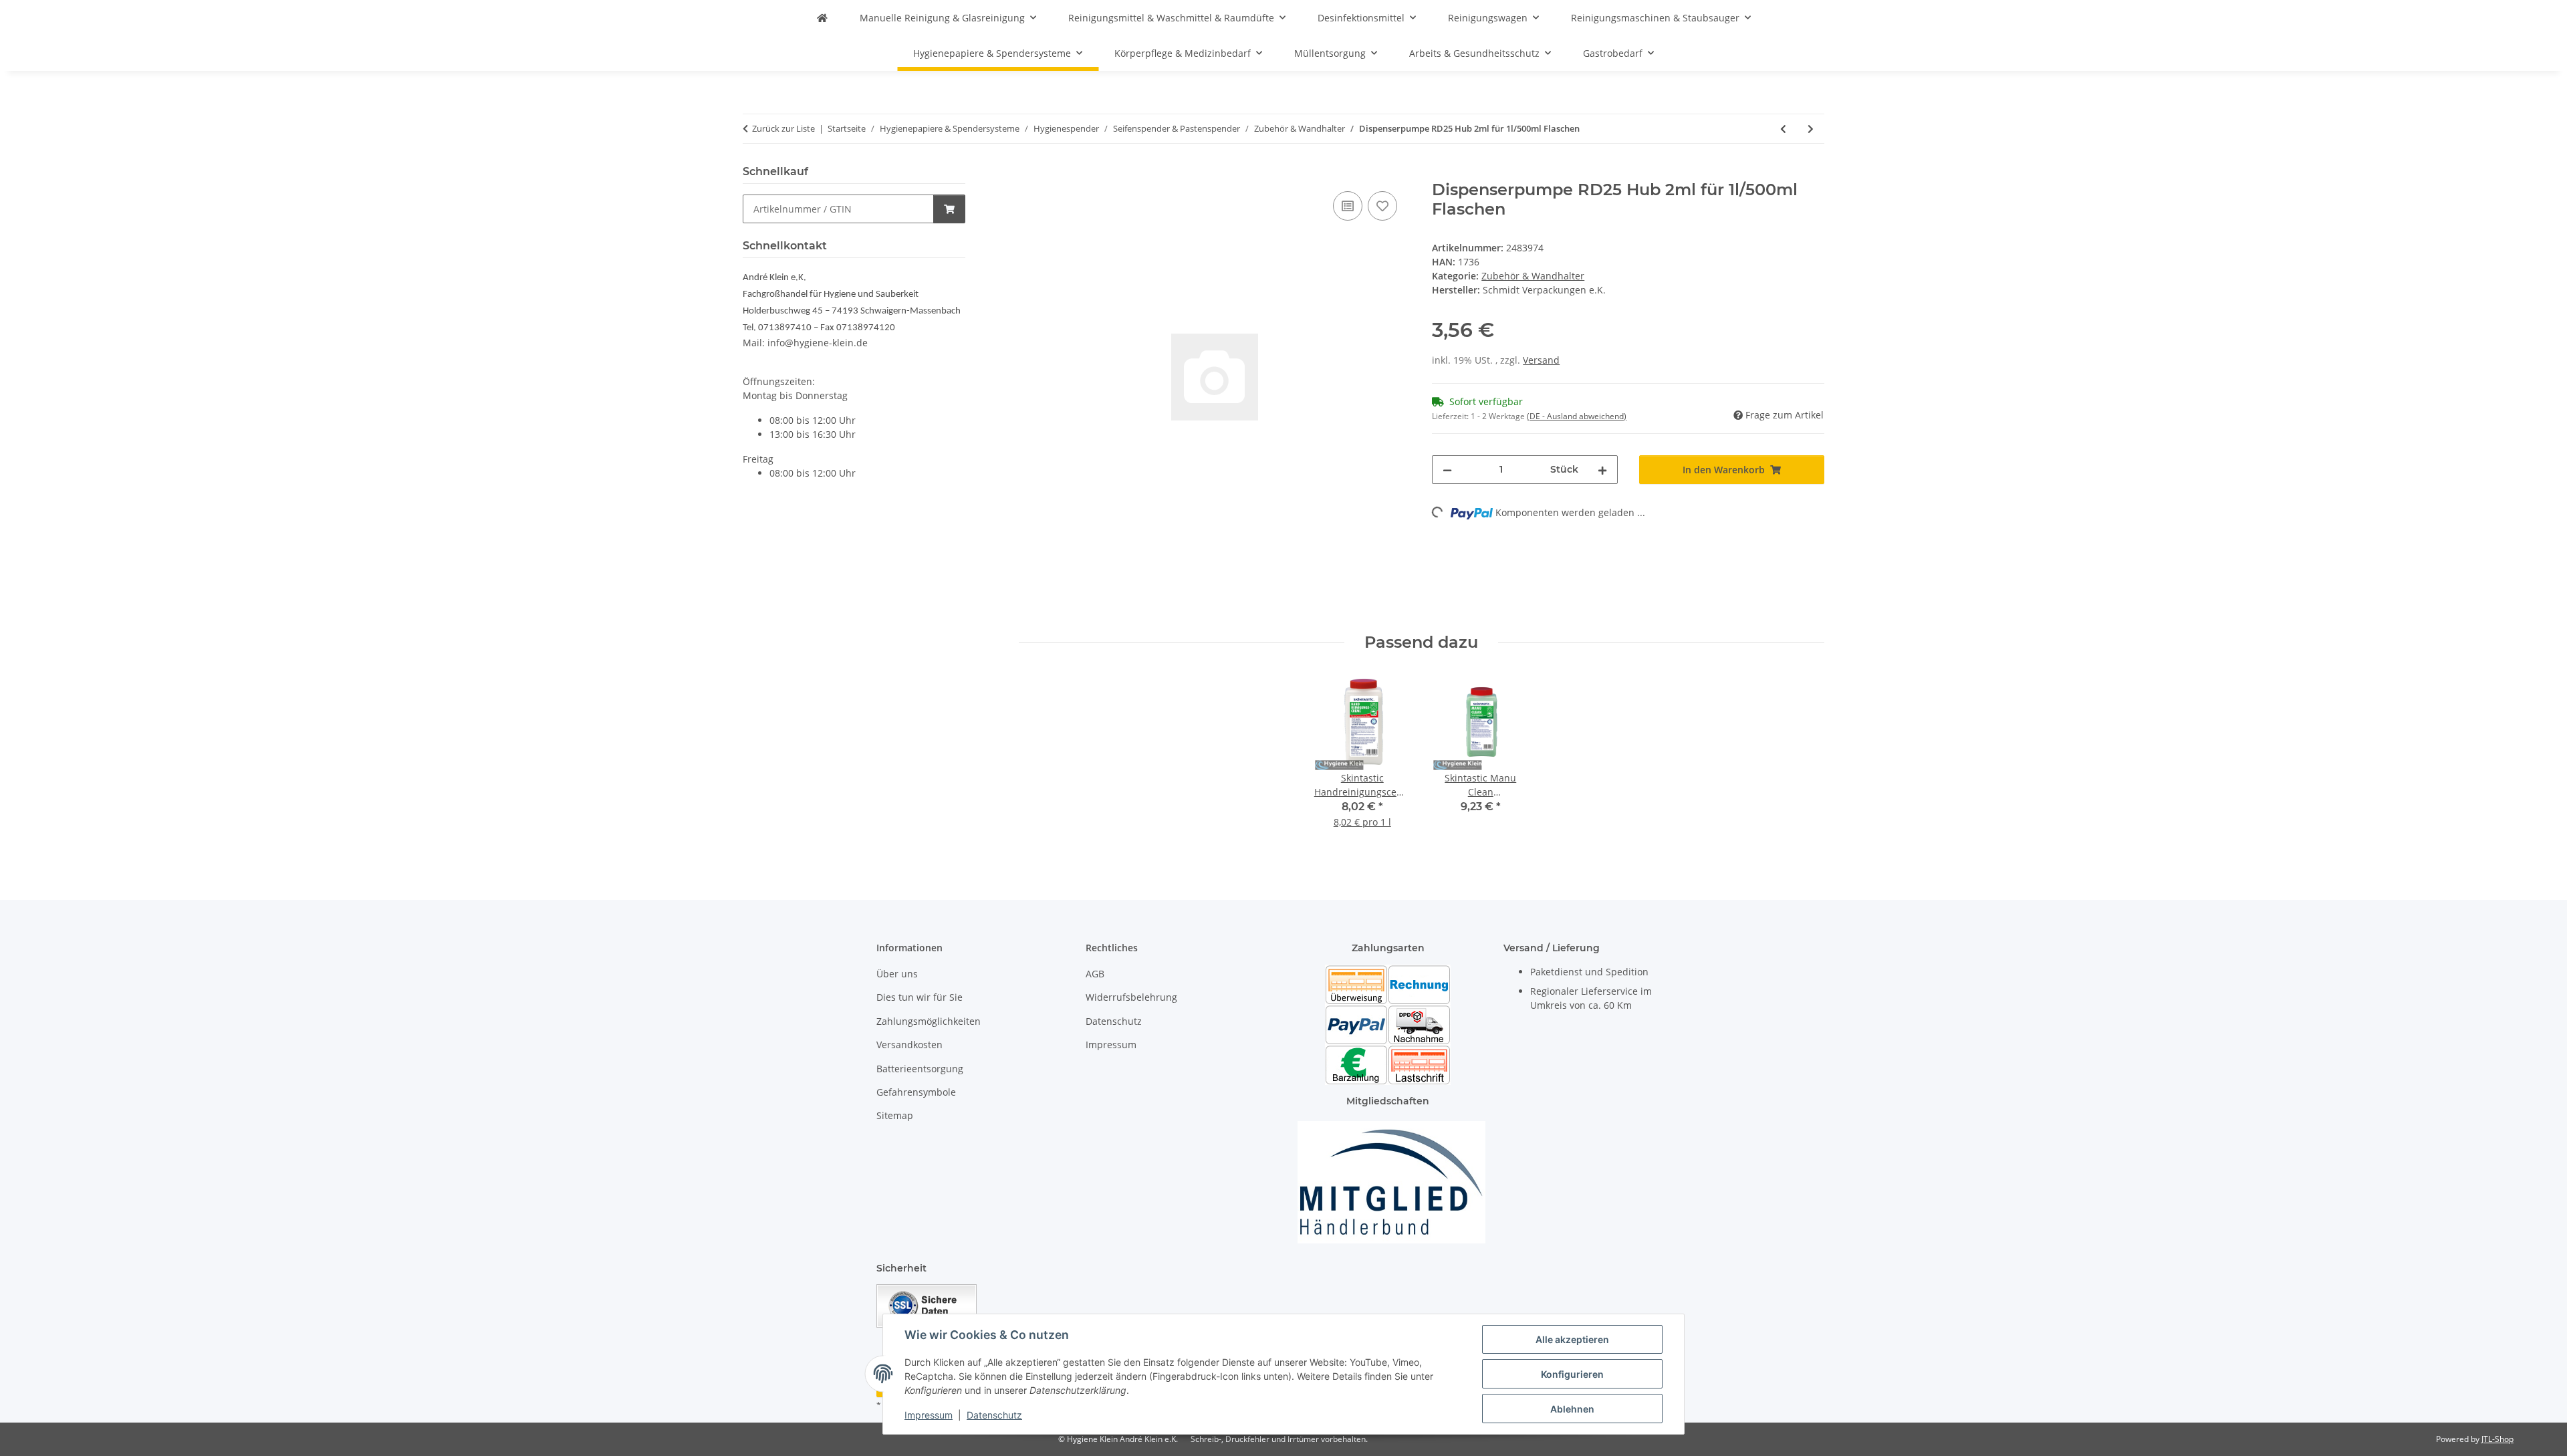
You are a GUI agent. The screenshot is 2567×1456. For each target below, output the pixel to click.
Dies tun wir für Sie (920, 997)
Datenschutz (994, 1415)
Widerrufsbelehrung (1131, 997)
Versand (1541, 360)
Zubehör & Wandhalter (1533, 276)
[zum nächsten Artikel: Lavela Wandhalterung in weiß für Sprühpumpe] (1811, 129)
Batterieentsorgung (920, 1069)
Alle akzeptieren (1572, 1339)
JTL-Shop (2497, 1439)
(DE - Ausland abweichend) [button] (1577, 416)
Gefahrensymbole (916, 1092)
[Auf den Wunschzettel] (1382, 206)
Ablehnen (1572, 1409)
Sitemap (895, 1115)
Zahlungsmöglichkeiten (929, 1021)
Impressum (929, 1415)
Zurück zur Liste (783, 128)
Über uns (897, 974)
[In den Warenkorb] (1029, 173)
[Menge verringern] (1447, 470)
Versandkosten (909, 1045)
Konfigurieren (1572, 1374)
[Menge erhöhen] (1602, 470)
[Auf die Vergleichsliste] (1348, 206)
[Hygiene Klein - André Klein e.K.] (822, 18)
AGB (1095, 974)
